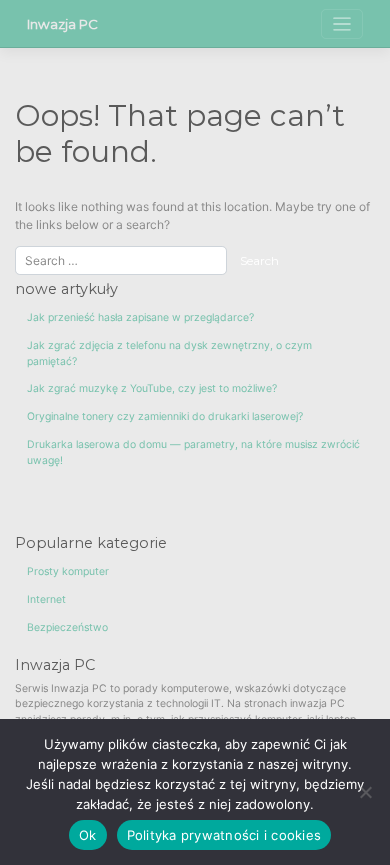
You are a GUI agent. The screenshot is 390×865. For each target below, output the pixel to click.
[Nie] (365, 792)
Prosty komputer (68, 571)
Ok (88, 835)
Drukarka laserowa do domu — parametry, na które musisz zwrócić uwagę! (193, 452)
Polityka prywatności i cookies (224, 835)
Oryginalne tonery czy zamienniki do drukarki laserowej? (165, 416)
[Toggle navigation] (342, 24)
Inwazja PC (62, 24)
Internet (46, 599)
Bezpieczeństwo (67, 627)
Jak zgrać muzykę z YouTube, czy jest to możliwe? (152, 388)
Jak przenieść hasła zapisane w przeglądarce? (140, 317)
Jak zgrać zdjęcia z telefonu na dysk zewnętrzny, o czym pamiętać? (169, 353)
